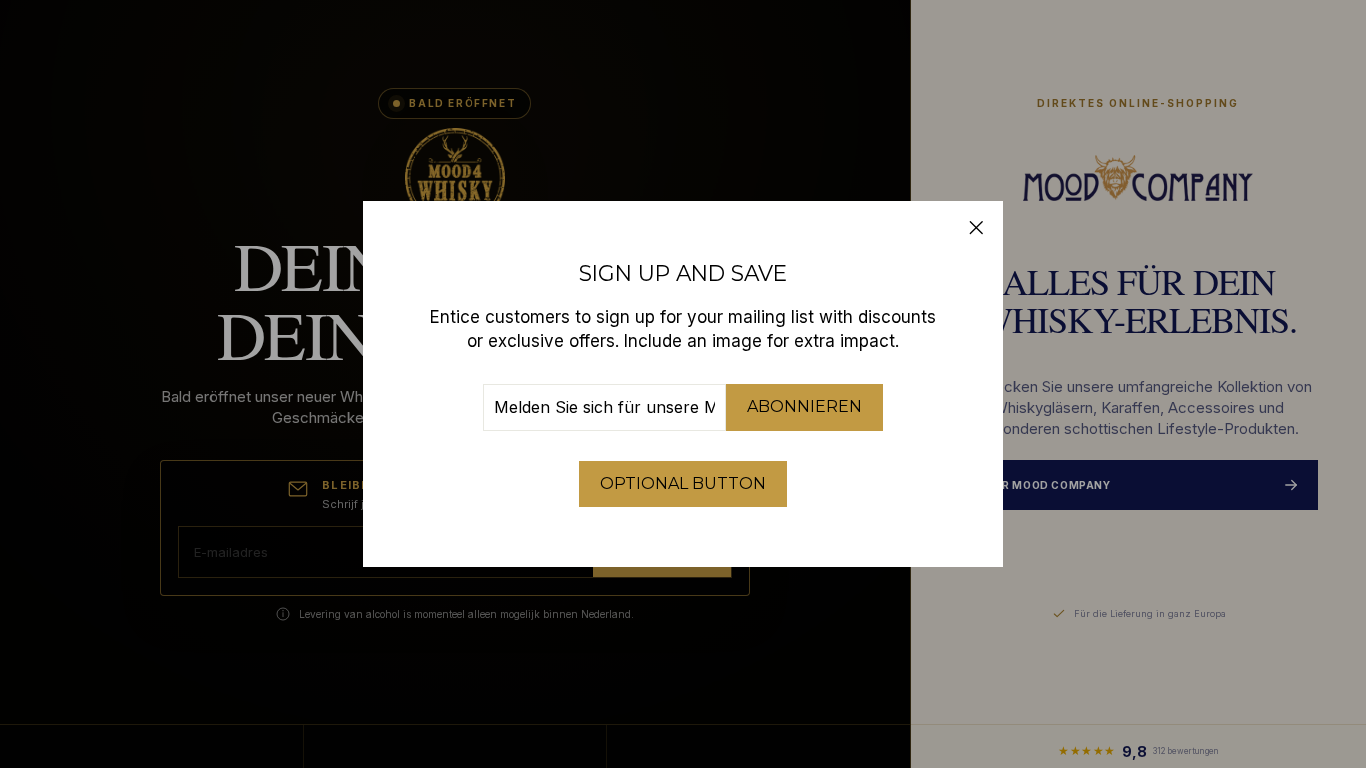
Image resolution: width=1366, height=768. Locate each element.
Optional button (683, 483)
